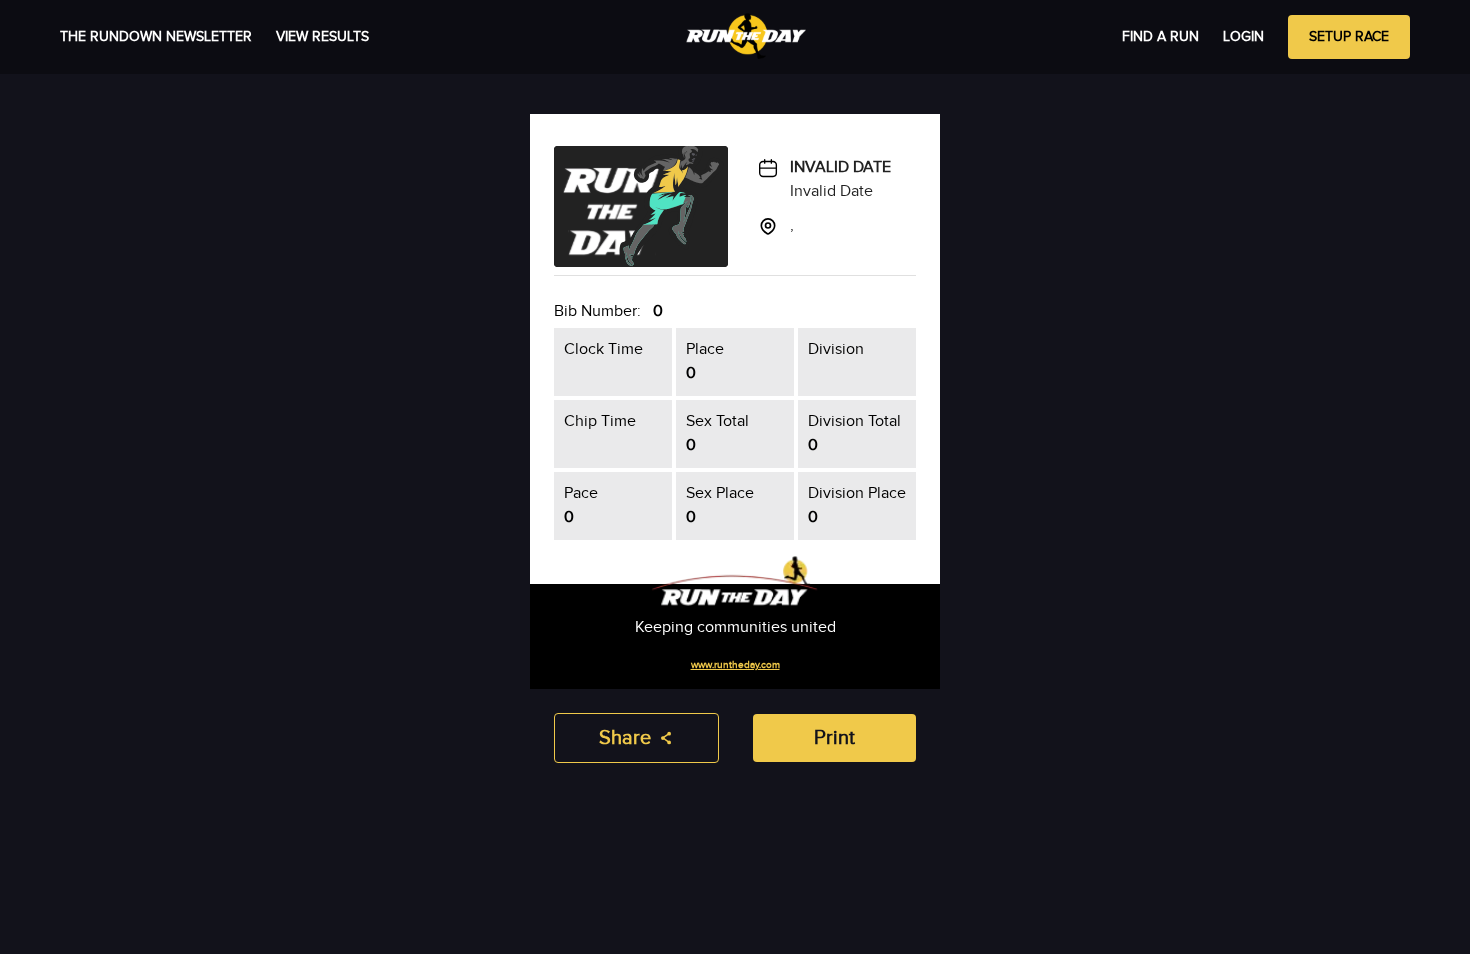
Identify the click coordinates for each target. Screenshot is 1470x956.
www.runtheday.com (735, 665)
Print (834, 738)
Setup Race (1349, 37)
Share (625, 738)
